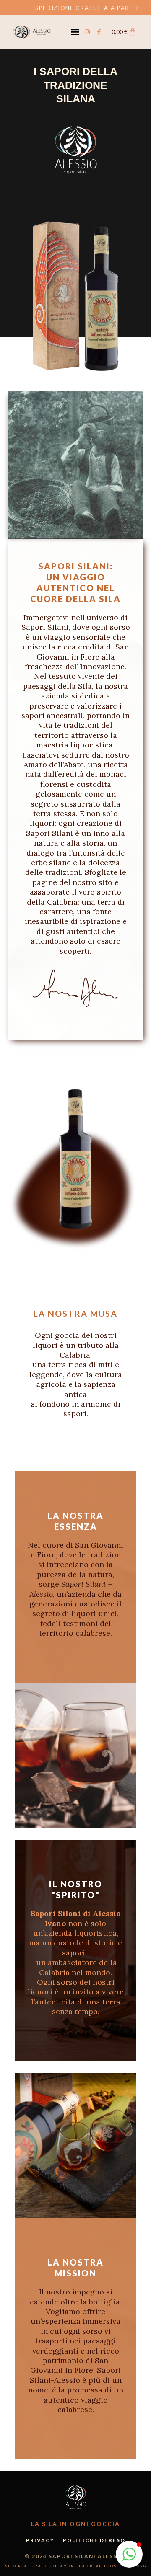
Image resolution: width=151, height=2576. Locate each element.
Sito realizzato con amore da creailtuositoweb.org (76, 2566)
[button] (75, 32)
